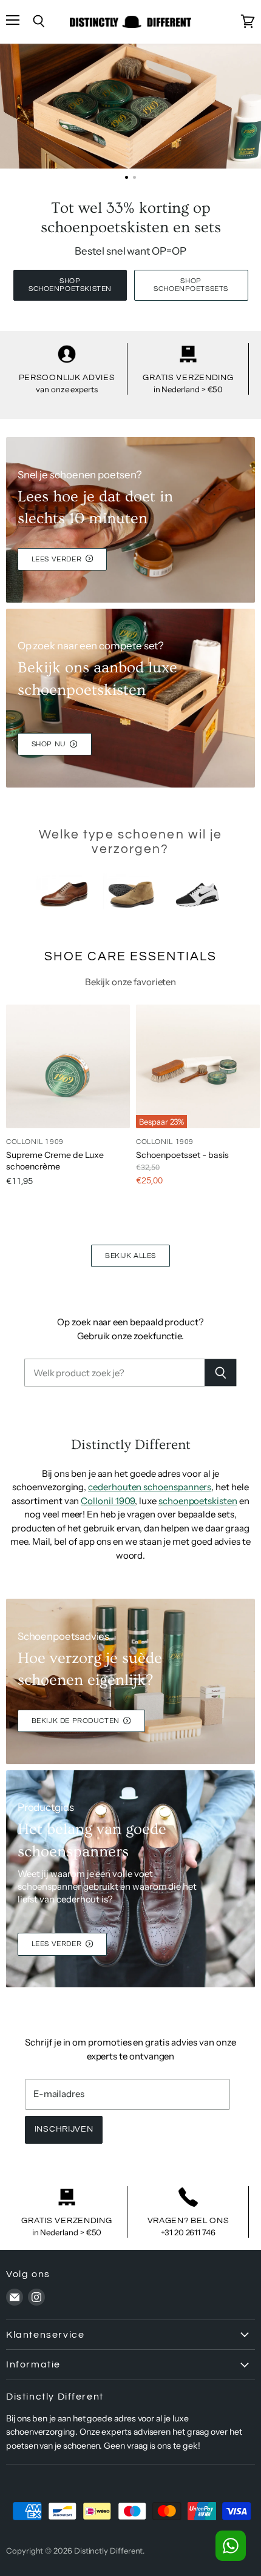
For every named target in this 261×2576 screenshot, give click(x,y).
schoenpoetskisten (198, 1501)
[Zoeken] (221, 1373)
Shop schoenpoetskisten (70, 285)
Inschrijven (64, 2129)
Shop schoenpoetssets (191, 285)
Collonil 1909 (108, 1501)
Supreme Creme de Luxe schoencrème (55, 1160)
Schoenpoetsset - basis (182, 1155)
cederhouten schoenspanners (150, 1487)
